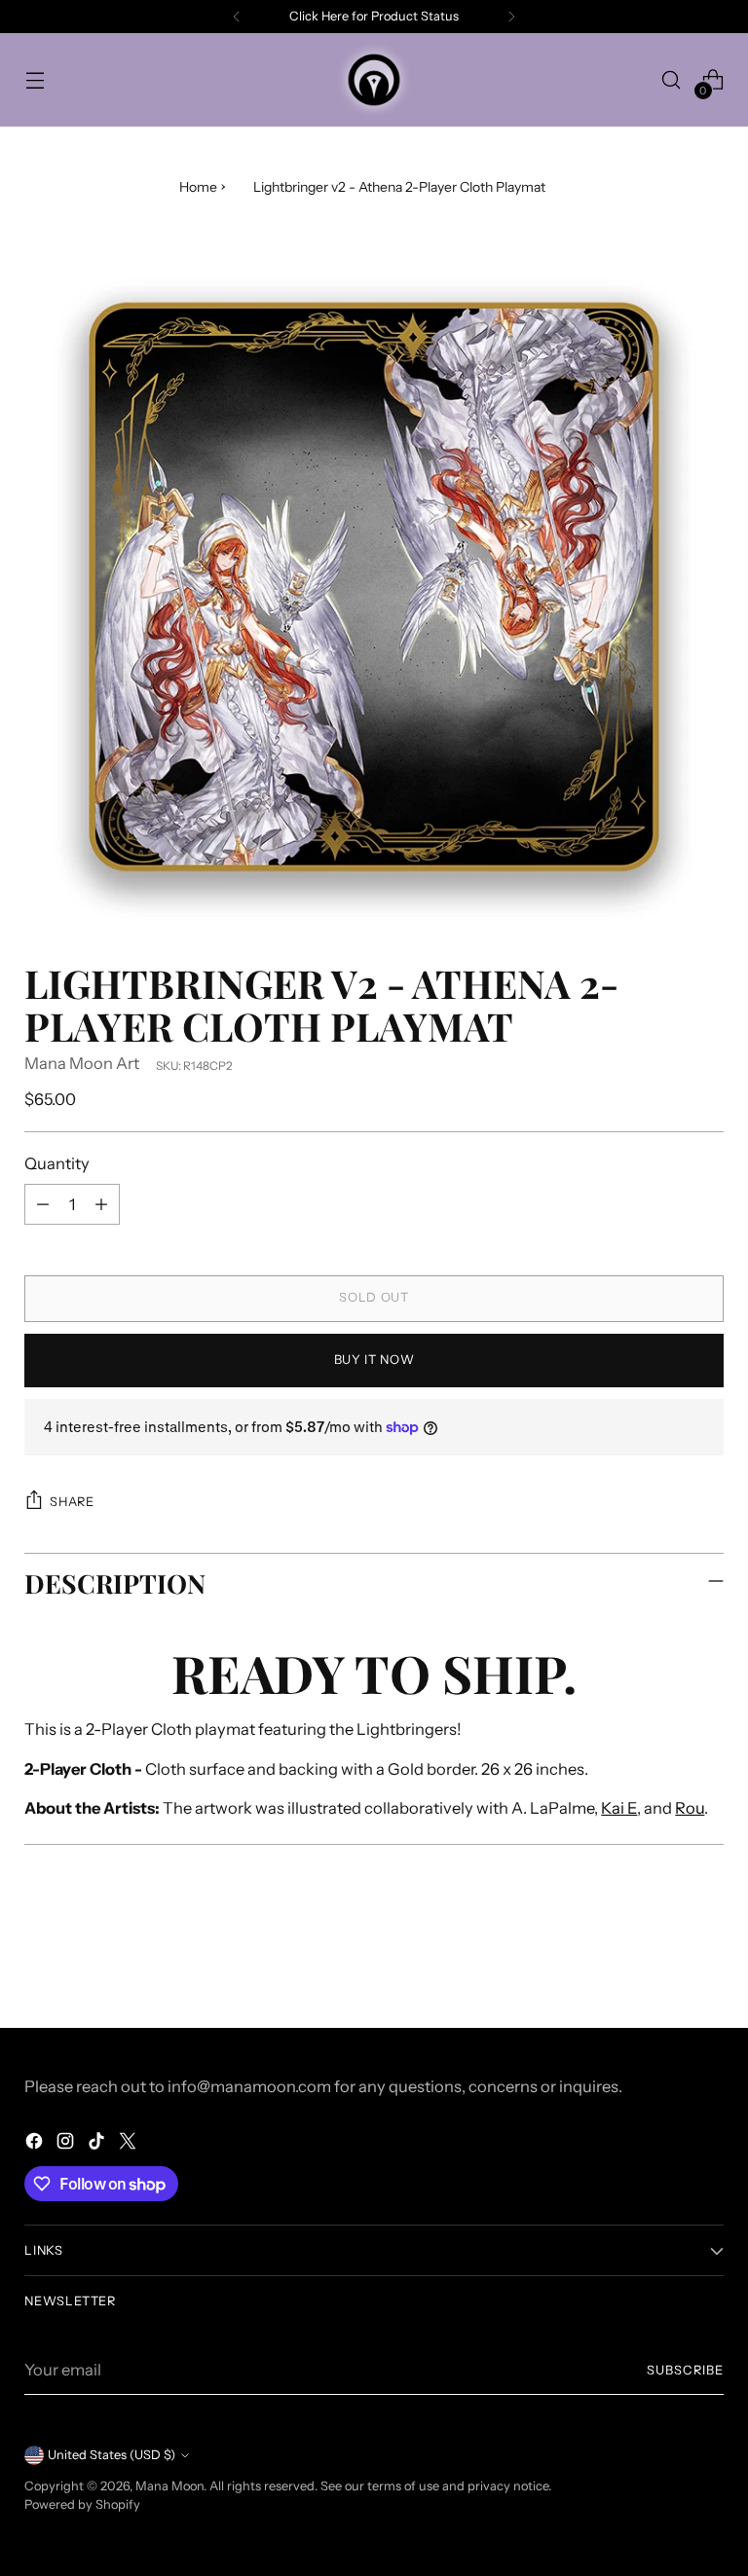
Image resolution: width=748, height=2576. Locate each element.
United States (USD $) (112, 2455)
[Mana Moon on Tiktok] (98, 2144)
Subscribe (685, 2370)
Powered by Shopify (82, 2504)
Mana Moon (169, 2486)
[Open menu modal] (35, 80)
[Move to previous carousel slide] (662, 1962)
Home (198, 187)
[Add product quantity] (101, 1204)
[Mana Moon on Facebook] (36, 2144)
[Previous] (237, 17)
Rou (690, 1808)
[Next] (511, 17)
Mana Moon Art (82, 1063)
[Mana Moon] (374, 80)
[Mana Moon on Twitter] (130, 2144)
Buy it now (374, 1360)
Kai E (619, 1808)
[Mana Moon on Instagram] (67, 2144)
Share (72, 1502)
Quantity (57, 1163)
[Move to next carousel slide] (707, 1961)
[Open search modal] (672, 80)
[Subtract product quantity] (43, 1204)
